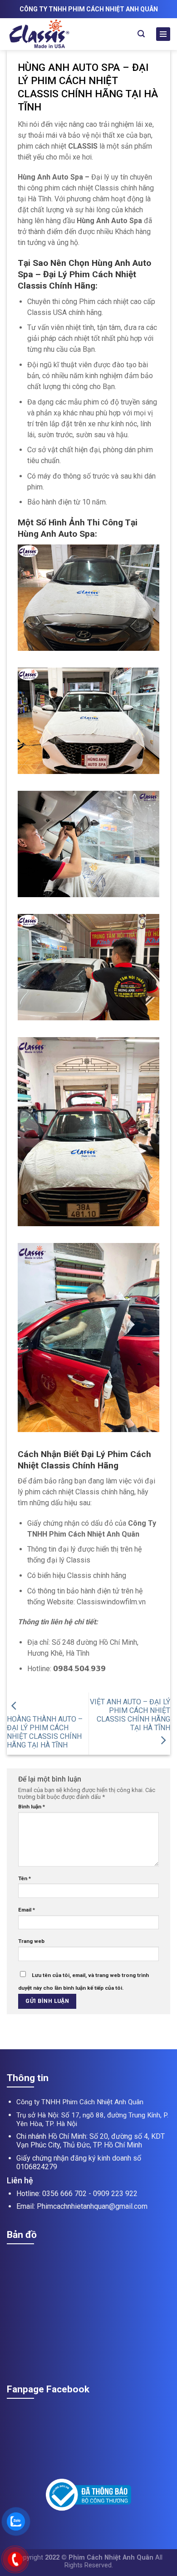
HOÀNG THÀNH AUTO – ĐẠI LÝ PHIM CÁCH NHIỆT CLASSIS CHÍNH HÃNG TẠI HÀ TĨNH (45, 1732)
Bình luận (32, 1807)
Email (27, 1910)
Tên (25, 1878)
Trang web (31, 1941)
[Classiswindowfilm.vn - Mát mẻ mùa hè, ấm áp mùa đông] (58, 34)
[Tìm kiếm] (141, 34)
